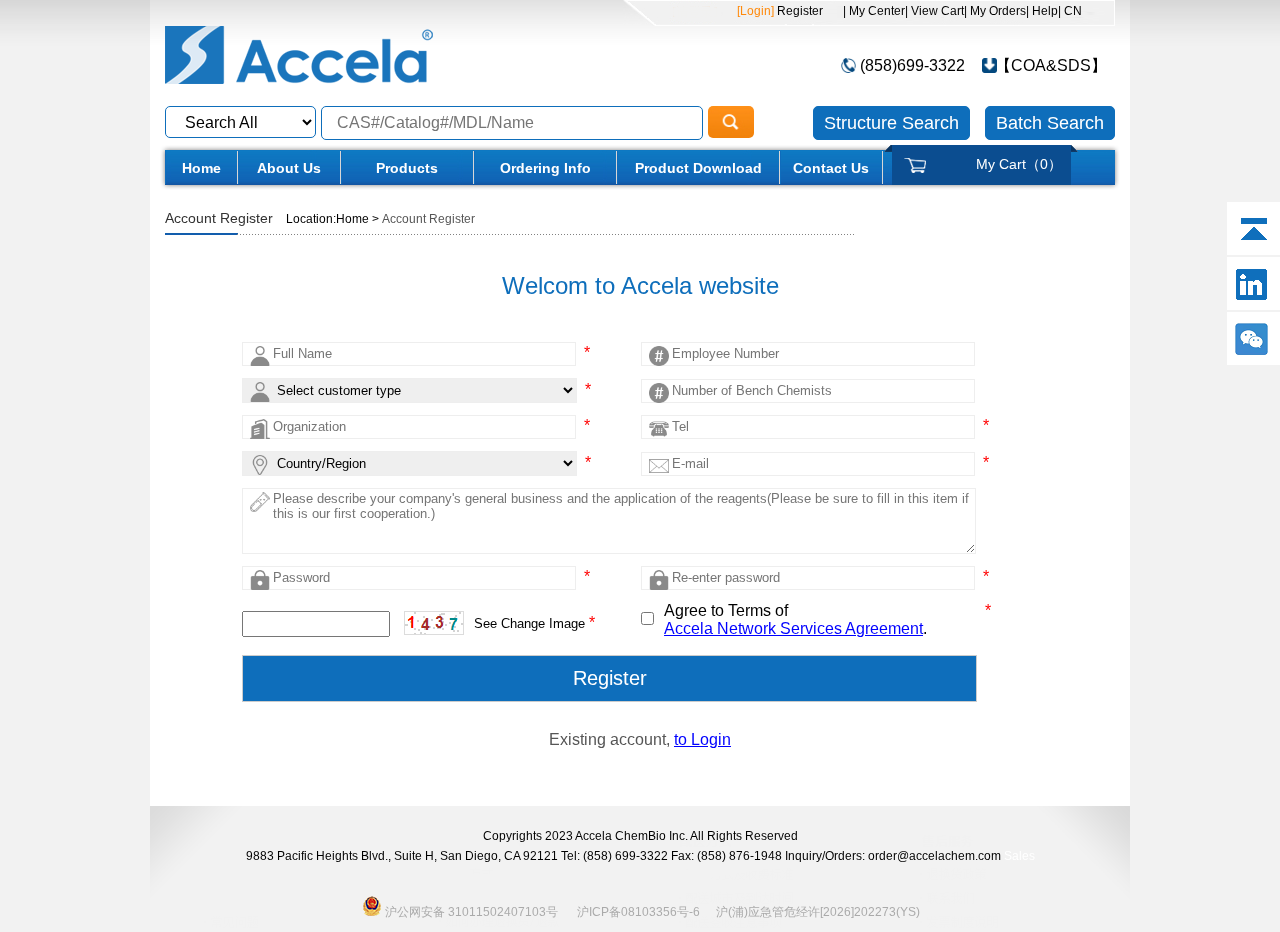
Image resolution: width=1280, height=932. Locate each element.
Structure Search (891, 123)
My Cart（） (1019, 164)
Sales (1019, 856)
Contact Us (831, 168)
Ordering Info (545, 168)
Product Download (698, 168)
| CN (1070, 11)
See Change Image (529, 623)
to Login (702, 739)
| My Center (874, 11)
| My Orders (995, 11)
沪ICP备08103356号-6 (638, 912)
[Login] (755, 11)
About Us (289, 168)
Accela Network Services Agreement (793, 628)
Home (201, 168)
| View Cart (934, 11)
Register (798, 11)
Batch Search (1050, 123)
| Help (1042, 11)
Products (407, 168)
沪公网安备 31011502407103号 (470, 910)
